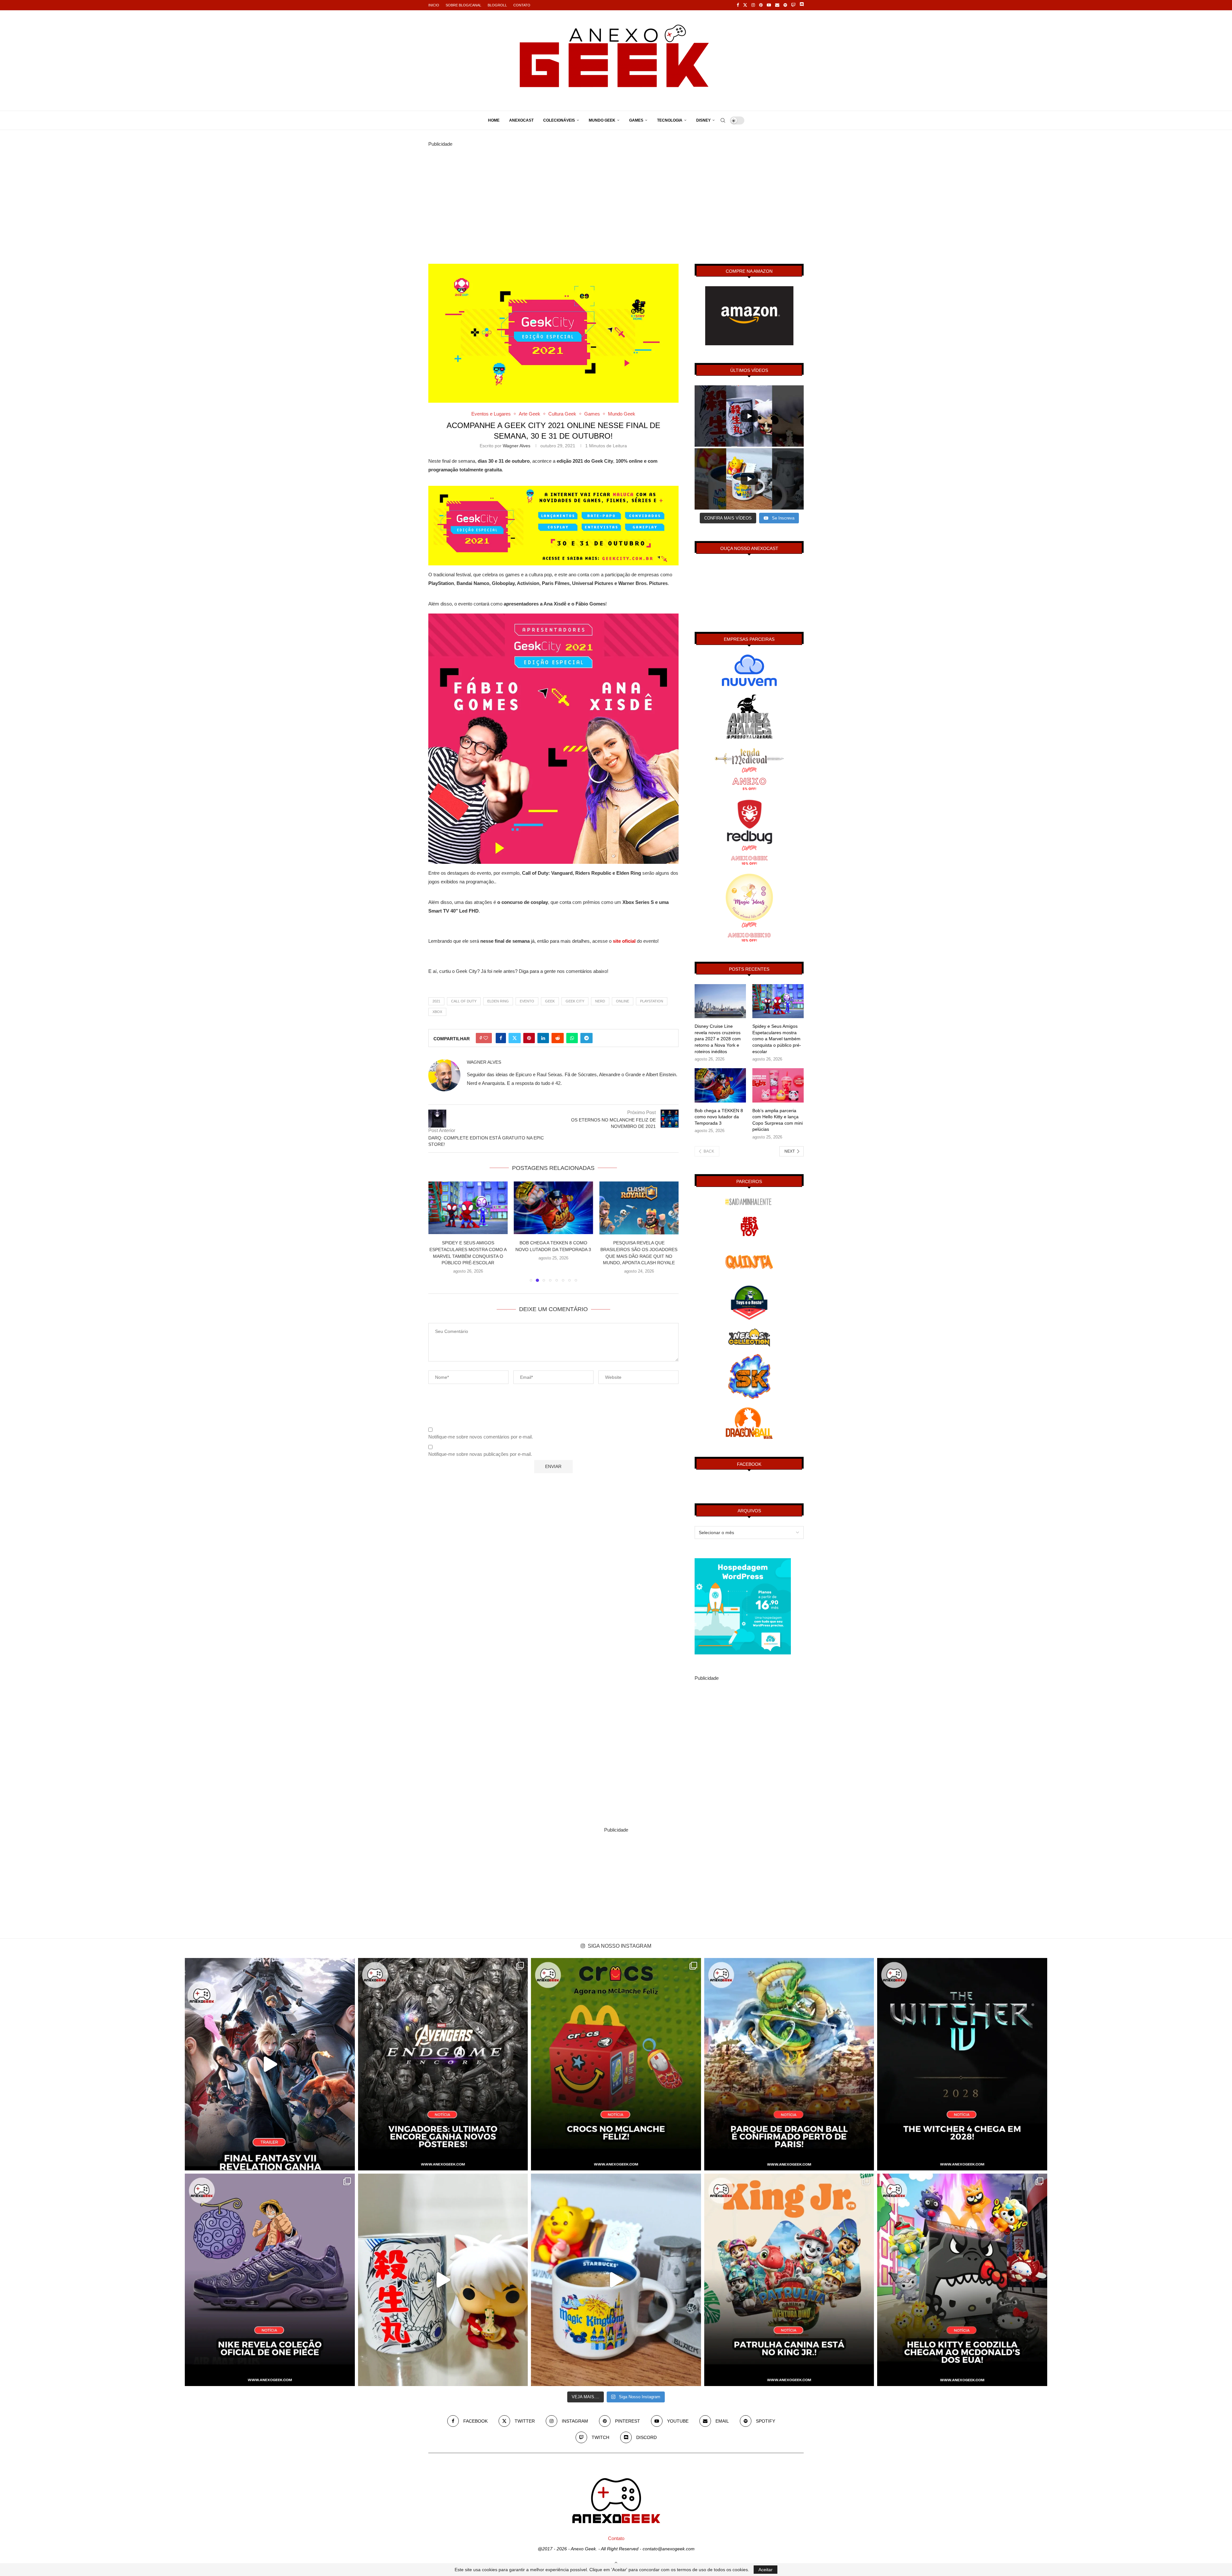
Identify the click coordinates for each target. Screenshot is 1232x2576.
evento (527, 1001)
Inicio (434, 5)
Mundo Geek (602, 120)
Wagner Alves (517, 446)
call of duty (464, 1001)
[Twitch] (793, 5)
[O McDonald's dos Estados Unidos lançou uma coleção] (962, 2280)
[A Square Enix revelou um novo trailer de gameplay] (270, 2064)
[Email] (777, 5)
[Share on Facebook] (501, 1038)
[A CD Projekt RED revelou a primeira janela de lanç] (962, 2064)
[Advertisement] (616, 193)
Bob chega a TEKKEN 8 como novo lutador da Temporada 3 (719, 1117)
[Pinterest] (761, 5)
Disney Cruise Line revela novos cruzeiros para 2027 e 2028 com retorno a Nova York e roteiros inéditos (718, 1039)
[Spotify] (785, 5)
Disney (703, 120)
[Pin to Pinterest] (529, 1038)
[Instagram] (753, 5)
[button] (437, 1232)
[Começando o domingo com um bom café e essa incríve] (443, 2280)
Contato (522, 5)
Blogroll (497, 5)
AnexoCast (521, 120)
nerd (600, 1001)
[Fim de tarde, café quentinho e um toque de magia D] (616, 2280)
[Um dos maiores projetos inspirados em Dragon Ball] (789, 2064)
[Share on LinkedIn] (543, 1038)
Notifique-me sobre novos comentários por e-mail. (481, 1437)
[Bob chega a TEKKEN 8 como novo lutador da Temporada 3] (720, 1085)
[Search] (723, 120)
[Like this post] (486, 1038)
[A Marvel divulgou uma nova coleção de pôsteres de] (443, 2064)
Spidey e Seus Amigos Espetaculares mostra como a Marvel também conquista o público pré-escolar (777, 1039)
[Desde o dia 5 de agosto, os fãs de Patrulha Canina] (789, 2280)
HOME (494, 120)
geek (550, 1001)
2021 (436, 1001)
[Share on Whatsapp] (572, 1038)
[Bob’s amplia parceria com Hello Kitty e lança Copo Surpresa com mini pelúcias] (778, 1085)
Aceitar (766, 2570)
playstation (652, 1001)
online (623, 1001)
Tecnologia (670, 120)
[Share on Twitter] (515, 1038)
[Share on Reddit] (558, 1038)
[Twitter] (745, 5)
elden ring (498, 1001)
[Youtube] (769, 5)
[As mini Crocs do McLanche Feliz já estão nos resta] (616, 2064)
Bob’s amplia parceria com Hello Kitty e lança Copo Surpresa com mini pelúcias (778, 1120)
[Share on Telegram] (586, 1038)
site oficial (624, 941)
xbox (437, 1012)
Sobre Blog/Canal (463, 5)
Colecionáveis (559, 120)
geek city (575, 1001)
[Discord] (802, 5)
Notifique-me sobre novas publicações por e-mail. (480, 1454)
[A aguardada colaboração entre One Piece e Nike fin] (270, 2280)
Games (636, 120)
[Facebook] (738, 5)
